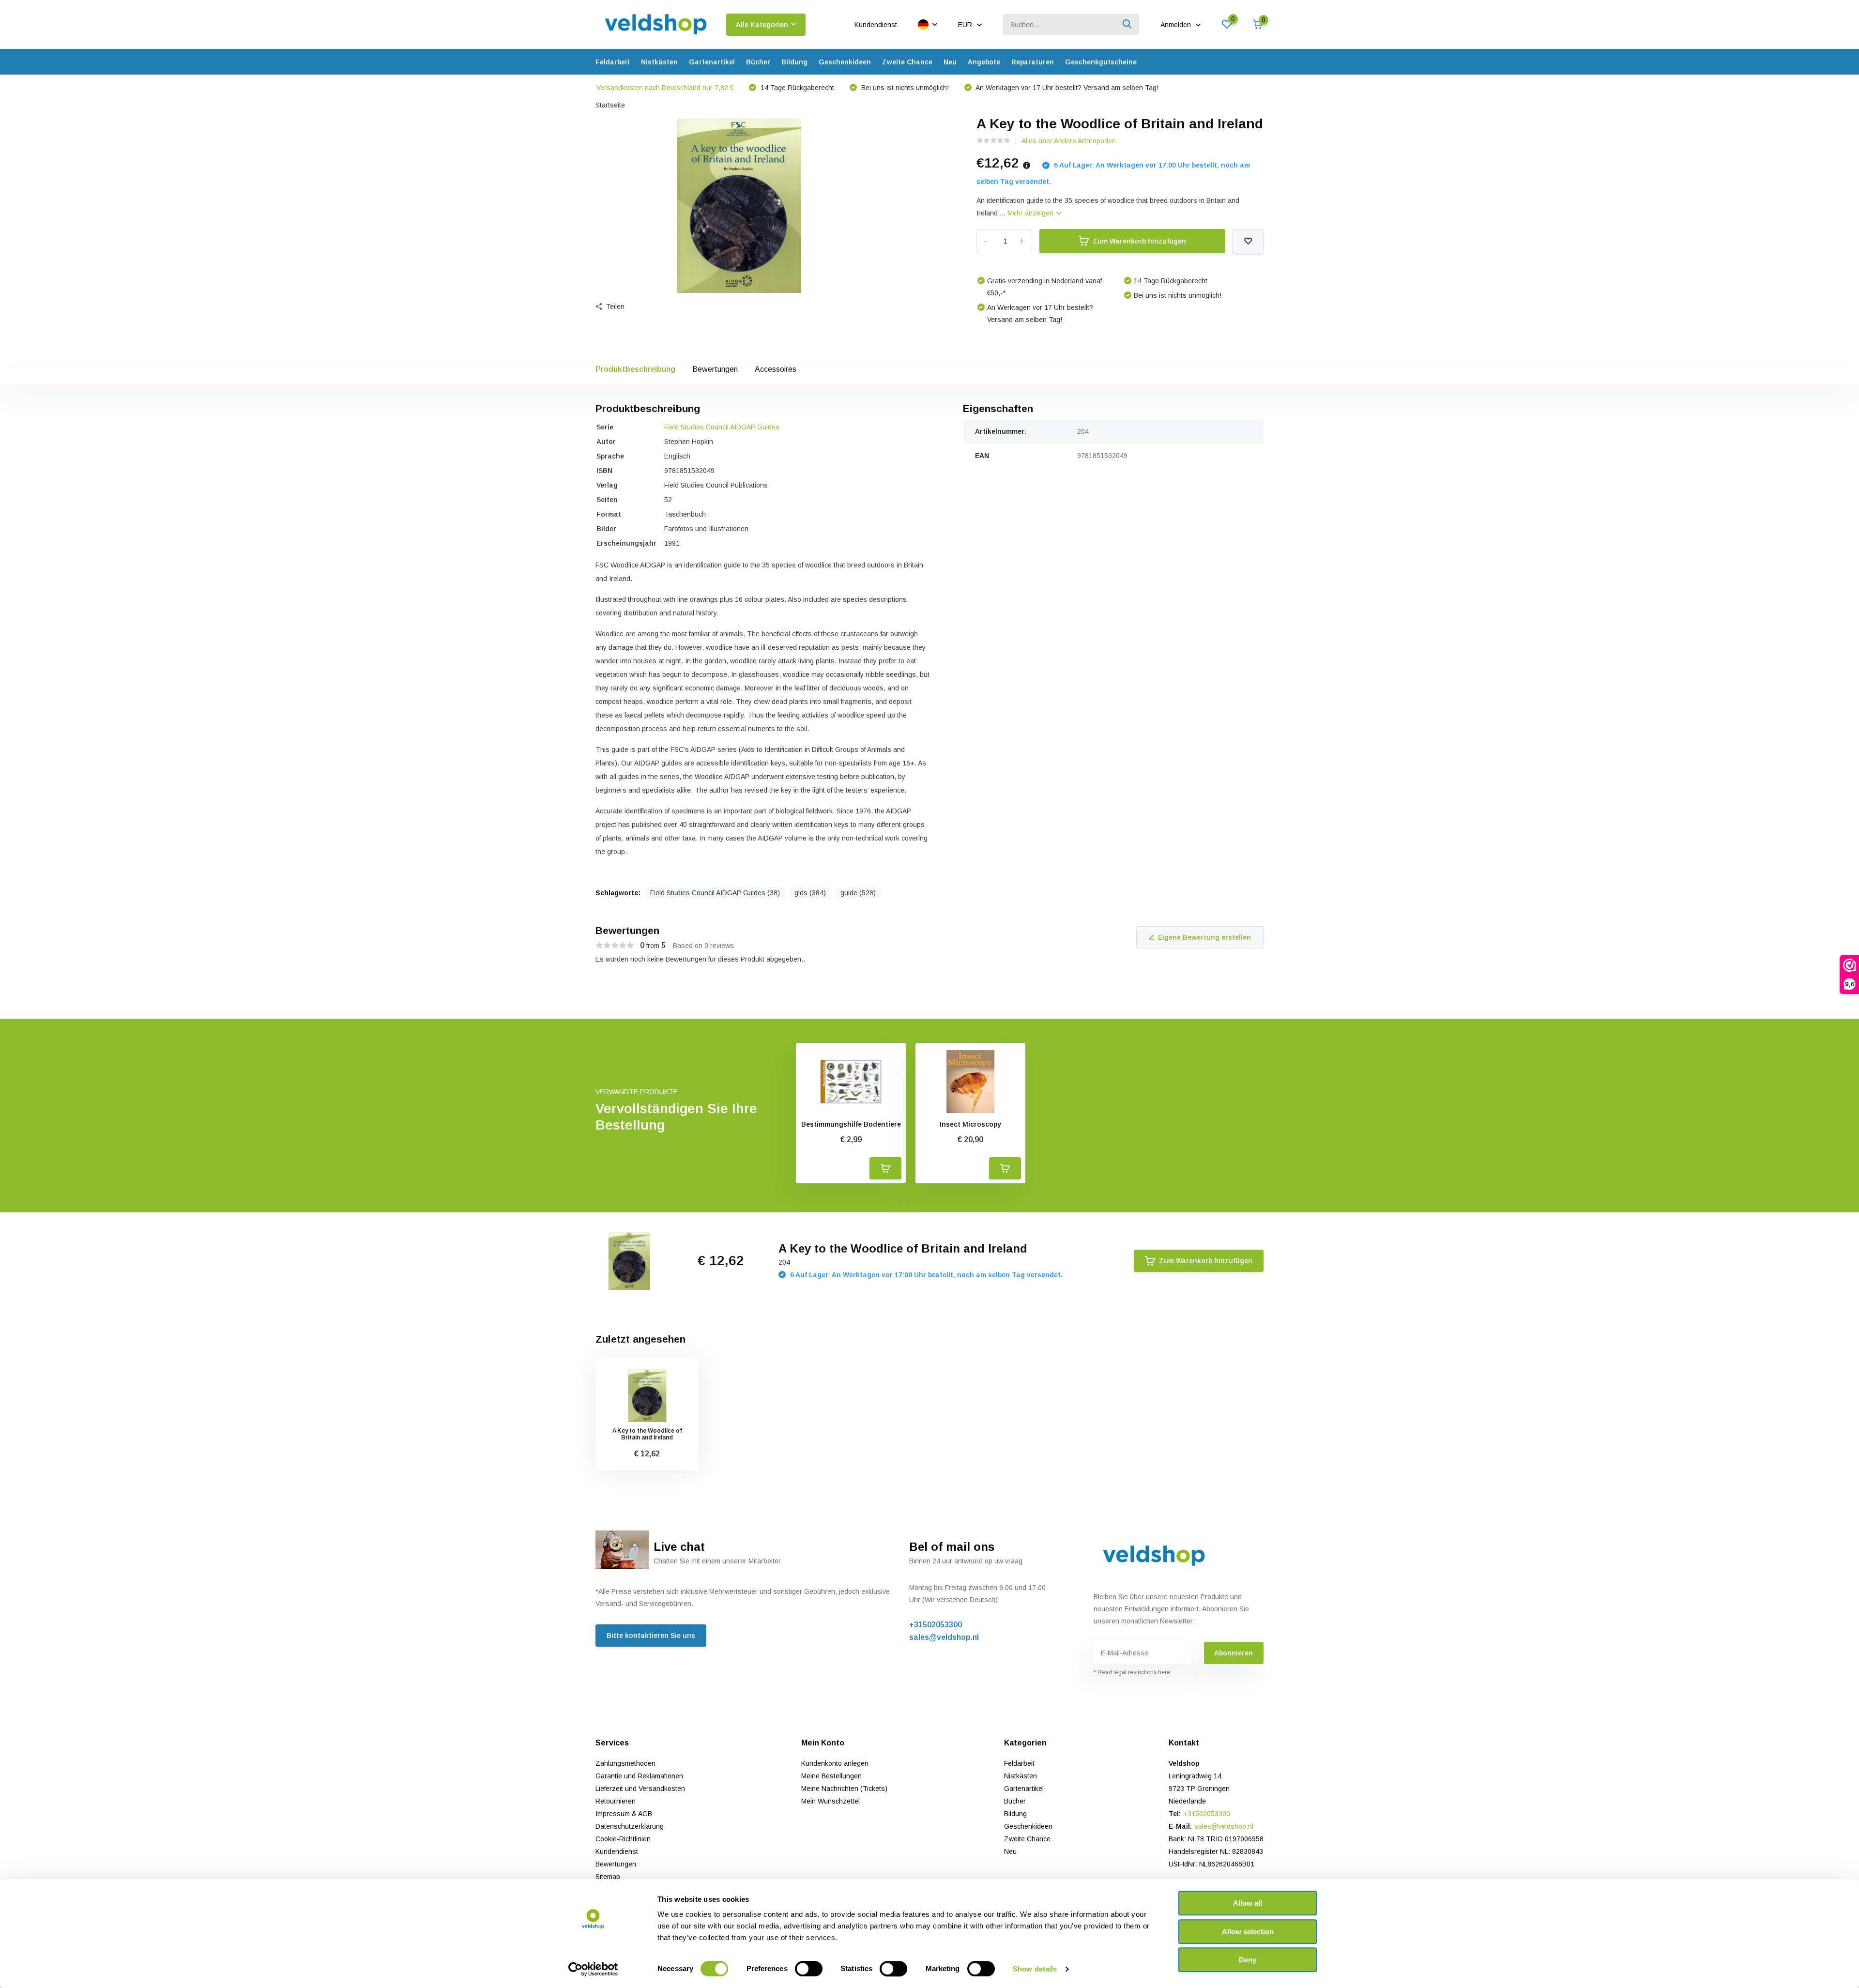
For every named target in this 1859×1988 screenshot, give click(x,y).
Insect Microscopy (970, 1124)
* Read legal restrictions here (1132, 1672)
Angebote (984, 62)
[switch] (809, 1969)
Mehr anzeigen (1031, 213)
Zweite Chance (907, 62)
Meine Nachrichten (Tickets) (844, 1789)
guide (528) (858, 893)
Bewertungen (715, 369)
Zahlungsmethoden (625, 1763)
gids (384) (810, 893)
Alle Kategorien (762, 25)
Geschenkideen (845, 62)
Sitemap (608, 1877)
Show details (1035, 1969)
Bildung (794, 62)
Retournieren (616, 1801)
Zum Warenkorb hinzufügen (1139, 241)
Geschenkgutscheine (1101, 62)
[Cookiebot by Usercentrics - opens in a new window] (593, 1969)
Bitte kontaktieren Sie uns (651, 1636)
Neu (950, 62)
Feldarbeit (613, 62)
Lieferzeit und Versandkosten (640, 1789)
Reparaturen (1033, 62)
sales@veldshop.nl (944, 1637)
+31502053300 (936, 1625)
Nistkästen (659, 62)
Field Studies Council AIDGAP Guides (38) (715, 893)
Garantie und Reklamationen (639, 1776)
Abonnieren (1234, 1653)
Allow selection (1248, 1932)
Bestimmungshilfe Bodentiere (851, 1124)
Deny (1248, 1960)
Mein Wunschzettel (830, 1801)
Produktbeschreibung (635, 369)
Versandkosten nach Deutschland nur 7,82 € (665, 88)
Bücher (758, 62)
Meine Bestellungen (831, 1776)
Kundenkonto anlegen (835, 1763)
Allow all (1248, 1903)
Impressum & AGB (624, 1814)
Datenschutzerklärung (630, 1826)
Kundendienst (876, 25)
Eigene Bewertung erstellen (1204, 937)
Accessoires (776, 369)
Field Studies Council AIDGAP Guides (722, 427)
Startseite (610, 105)
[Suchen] (1128, 24)
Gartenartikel (712, 62)
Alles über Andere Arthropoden (1069, 141)
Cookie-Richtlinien (623, 1839)
